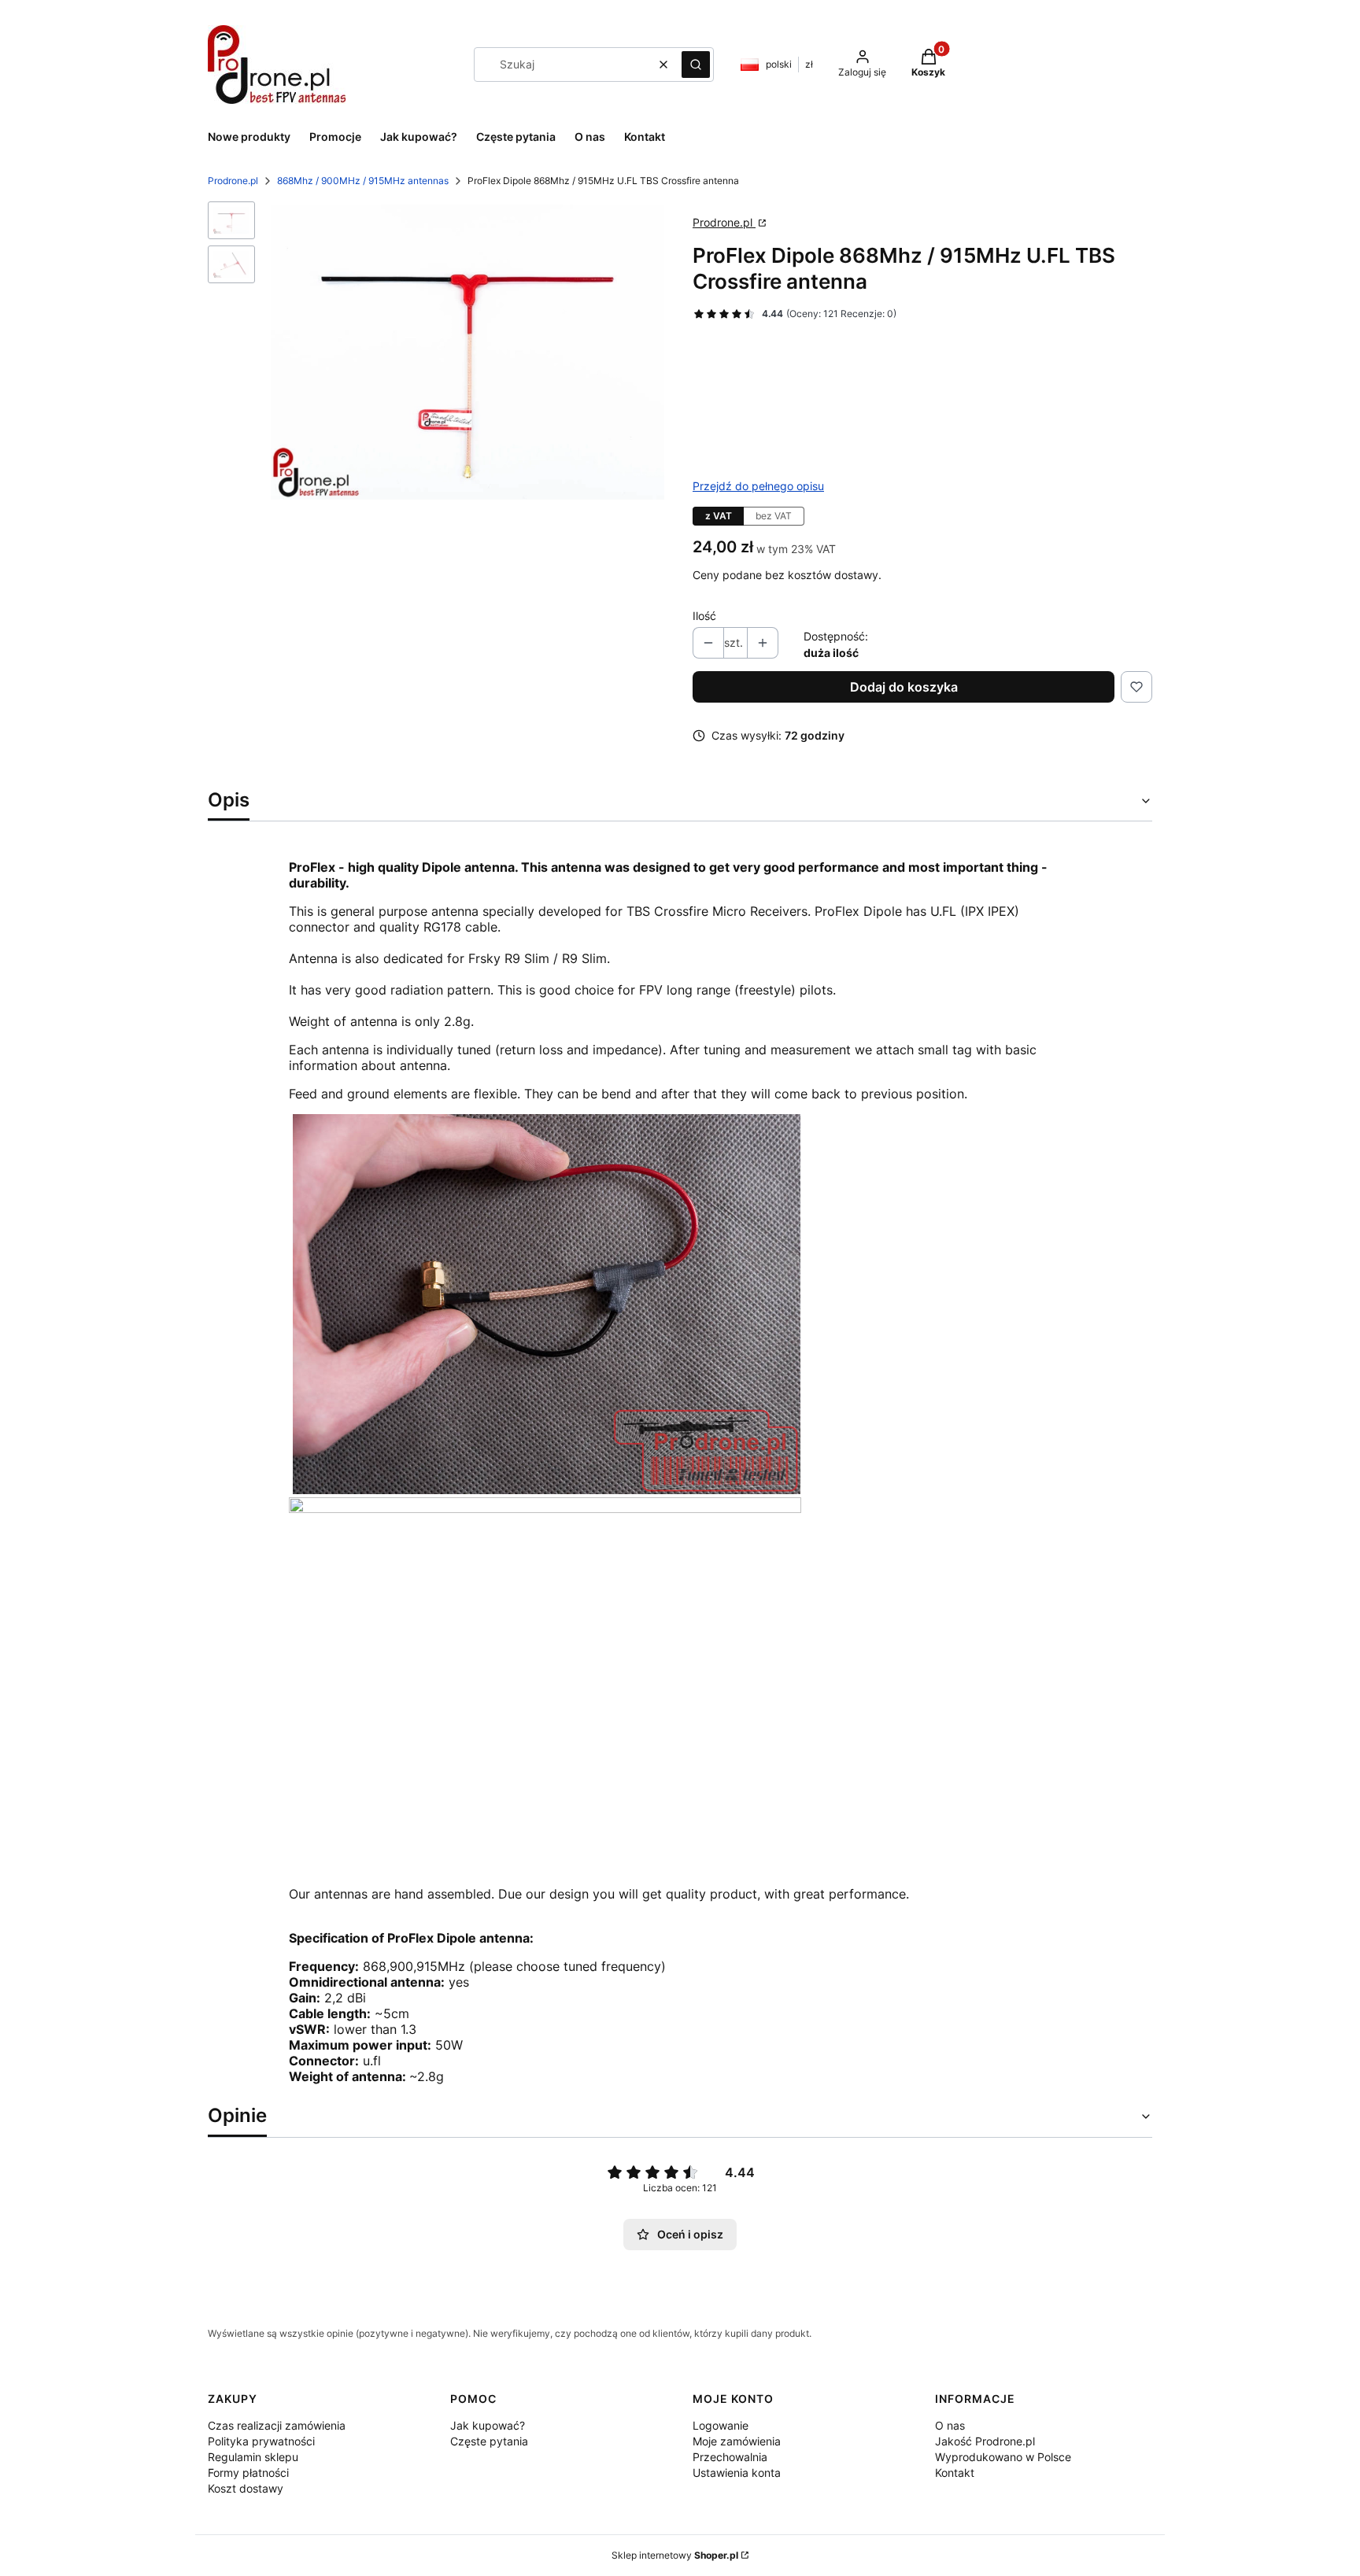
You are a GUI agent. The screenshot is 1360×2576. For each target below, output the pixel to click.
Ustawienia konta (737, 2473)
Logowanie (721, 2425)
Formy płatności (248, 2473)
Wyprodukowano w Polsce (1003, 2457)
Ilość (704, 616)
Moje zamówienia (737, 2441)
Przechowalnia (730, 2457)
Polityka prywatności (261, 2441)
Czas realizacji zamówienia (277, 2425)
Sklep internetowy (675, 2555)
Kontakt (955, 2473)
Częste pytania (489, 2441)
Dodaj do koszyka (904, 687)
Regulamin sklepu (253, 2457)
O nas (950, 2425)
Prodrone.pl (233, 181)
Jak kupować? (488, 2425)
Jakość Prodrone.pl (985, 2441)
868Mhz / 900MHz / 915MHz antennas (363, 181)
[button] (696, 65)
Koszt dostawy (246, 2488)
